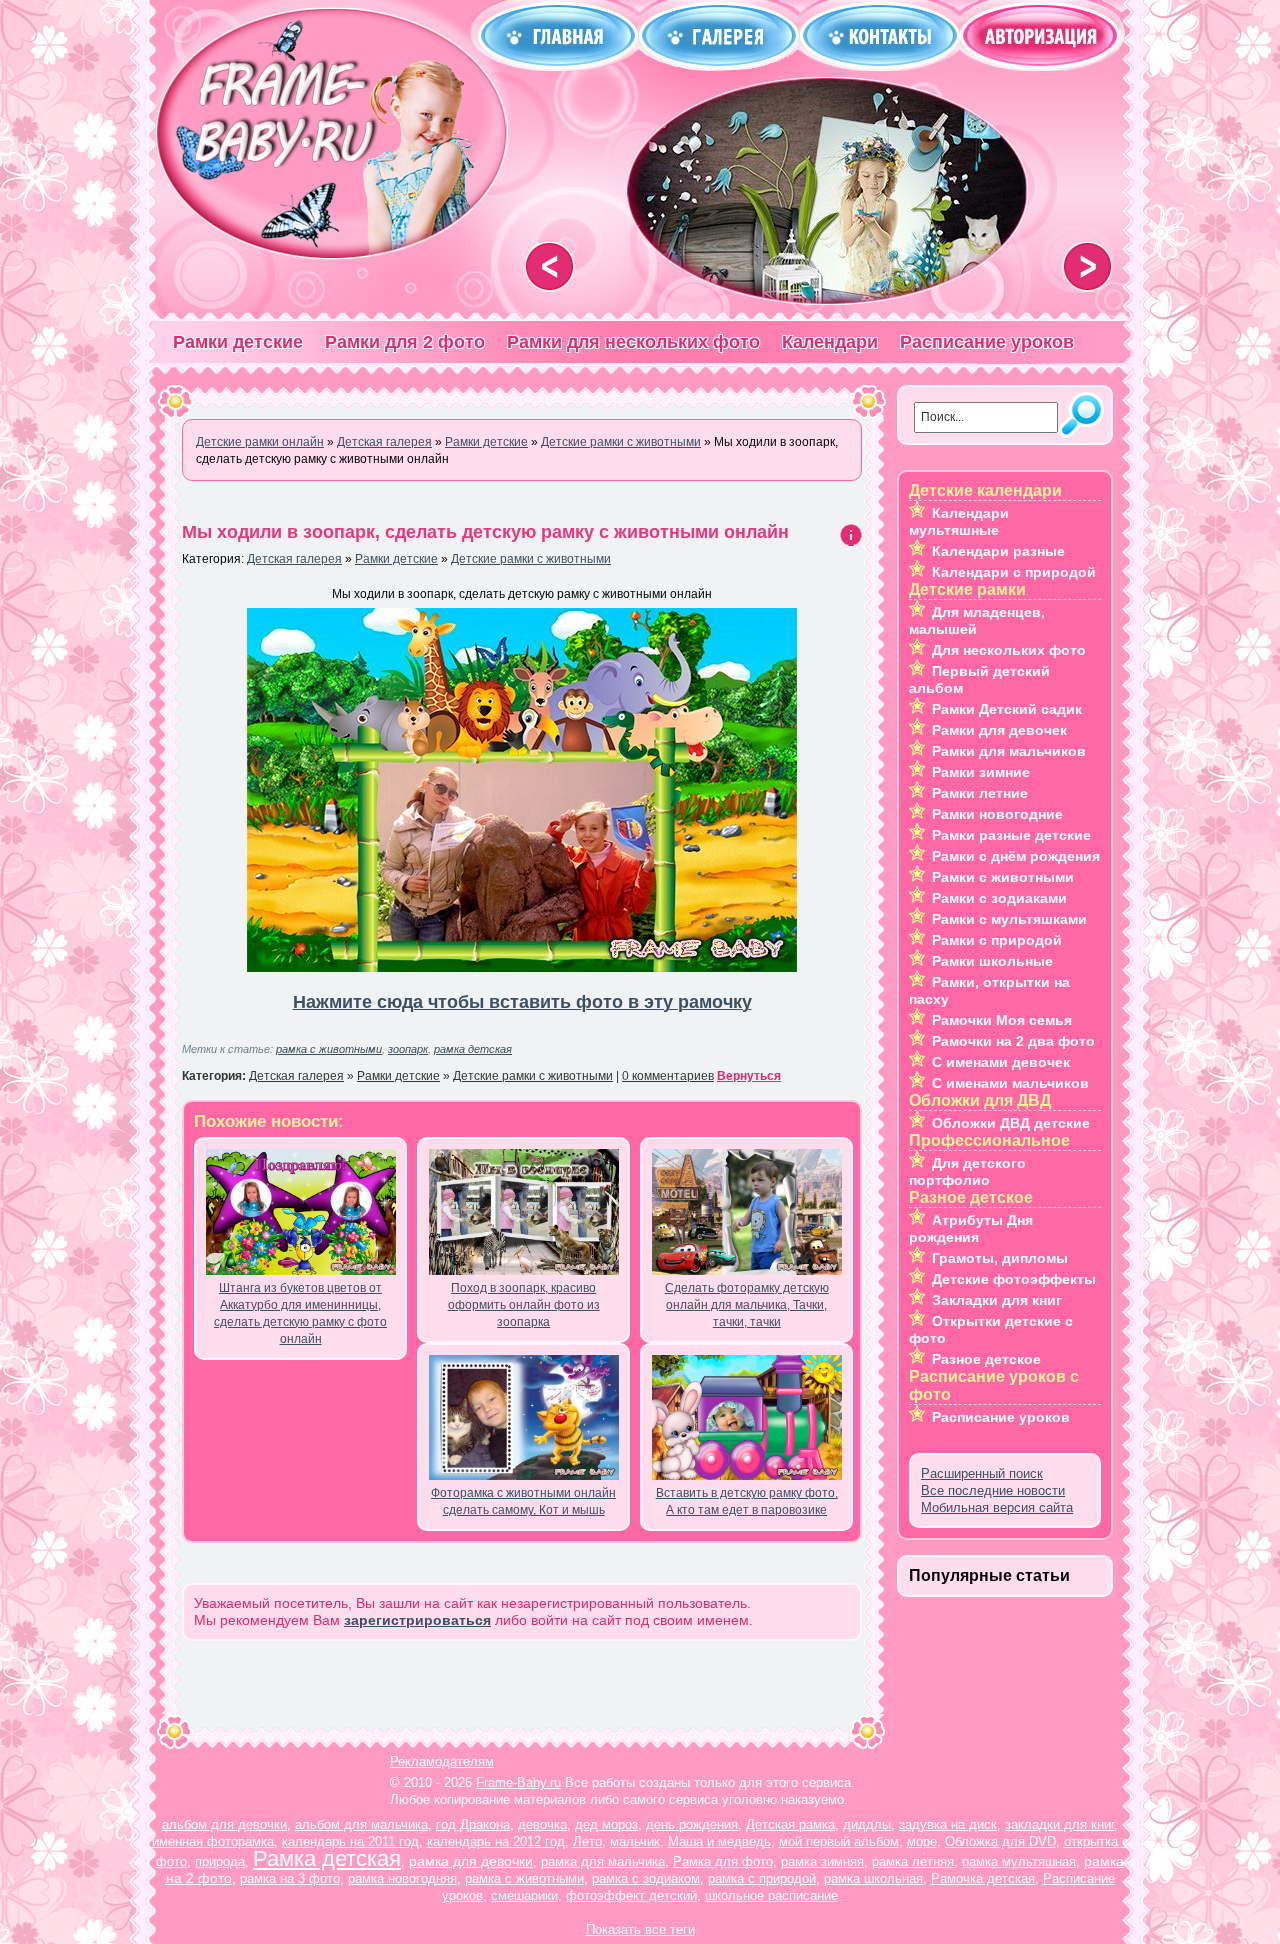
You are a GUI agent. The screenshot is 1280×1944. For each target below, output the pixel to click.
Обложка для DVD (1000, 1841)
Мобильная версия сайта (997, 1507)
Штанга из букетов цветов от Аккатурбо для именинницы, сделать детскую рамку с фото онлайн (300, 1313)
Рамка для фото (723, 1861)
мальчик (635, 1841)
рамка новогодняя (402, 1878)
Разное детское (986, 1359)
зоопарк (408, 1049)
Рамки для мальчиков (1009, 751)
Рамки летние (980, 793)
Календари (830, 342)
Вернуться (749, 1076)
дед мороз (606, 1824)
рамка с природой (762, 1878)
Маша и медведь (719, 1841)
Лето (587, 1841)
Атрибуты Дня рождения (971, 1228)
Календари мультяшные (959, 521)
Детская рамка (790, 1824)
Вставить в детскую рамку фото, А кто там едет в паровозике (747, 1501)
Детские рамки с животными (531, 559)
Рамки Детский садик (1007, 709)
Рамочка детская (983, 1878)
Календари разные (998, 551)
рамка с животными (329, 1049)
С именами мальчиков (1010, 1083)
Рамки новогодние (997, 814)
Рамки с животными (1003, 877)
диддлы (867, 1824)
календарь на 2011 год (350, 1841)
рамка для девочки (471, 1861)
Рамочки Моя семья (1002, 1020)
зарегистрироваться (417, 1620)
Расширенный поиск (982, 1473)
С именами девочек (1001, 1062)
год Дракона (473, 1824)
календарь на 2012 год (496, 1841)
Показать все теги (640, 1929)
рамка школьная (873, 1878)
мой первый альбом (839, 1841)
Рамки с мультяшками (1009, 919)
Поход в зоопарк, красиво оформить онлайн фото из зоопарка (524, 1305)
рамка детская (473, 1049)
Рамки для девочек (999, 730)
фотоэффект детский (631, 1895)
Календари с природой (1014, 572)
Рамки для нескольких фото (633, 342)
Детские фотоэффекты (1014, 1279)
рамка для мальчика (603, 1861)
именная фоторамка (213, 1841)
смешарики (524, 1895)
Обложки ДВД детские (1011, 1123)
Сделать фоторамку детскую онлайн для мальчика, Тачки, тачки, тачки (747, 1305)
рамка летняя (913, 1861)
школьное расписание (771, 1895)
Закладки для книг (997, 1300)
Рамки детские (238, 342)
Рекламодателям (442, 1761)
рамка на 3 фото (290, 1878)
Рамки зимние (981, 772)
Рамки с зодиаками (999, 898)
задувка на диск (948, 1824)
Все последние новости (993, 1490)
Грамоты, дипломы (1000, 1258)
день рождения (692, 1824)
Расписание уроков (987, 342)
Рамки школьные (992, 961)
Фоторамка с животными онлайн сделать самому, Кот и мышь (523, 1501)
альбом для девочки (224, 1824)
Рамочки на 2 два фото (1013, 1041)
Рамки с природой (997, 940)
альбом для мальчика (361, 1824)
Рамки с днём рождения (1016, 856)
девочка (542, 1824)
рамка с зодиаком (646, 1878)
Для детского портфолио (967, 1171)
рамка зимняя (822, 1861)
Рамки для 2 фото (405, 342)
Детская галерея (294, 559)
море (922, 1841)
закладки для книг (1059, 1824)
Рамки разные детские (1011, 835)
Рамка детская (327, 1858)
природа (220, 1861)
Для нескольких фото (1009, 650)
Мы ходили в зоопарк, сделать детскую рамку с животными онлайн (485, 532)
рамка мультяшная (1019, 1861)
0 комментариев (668, 1076)
